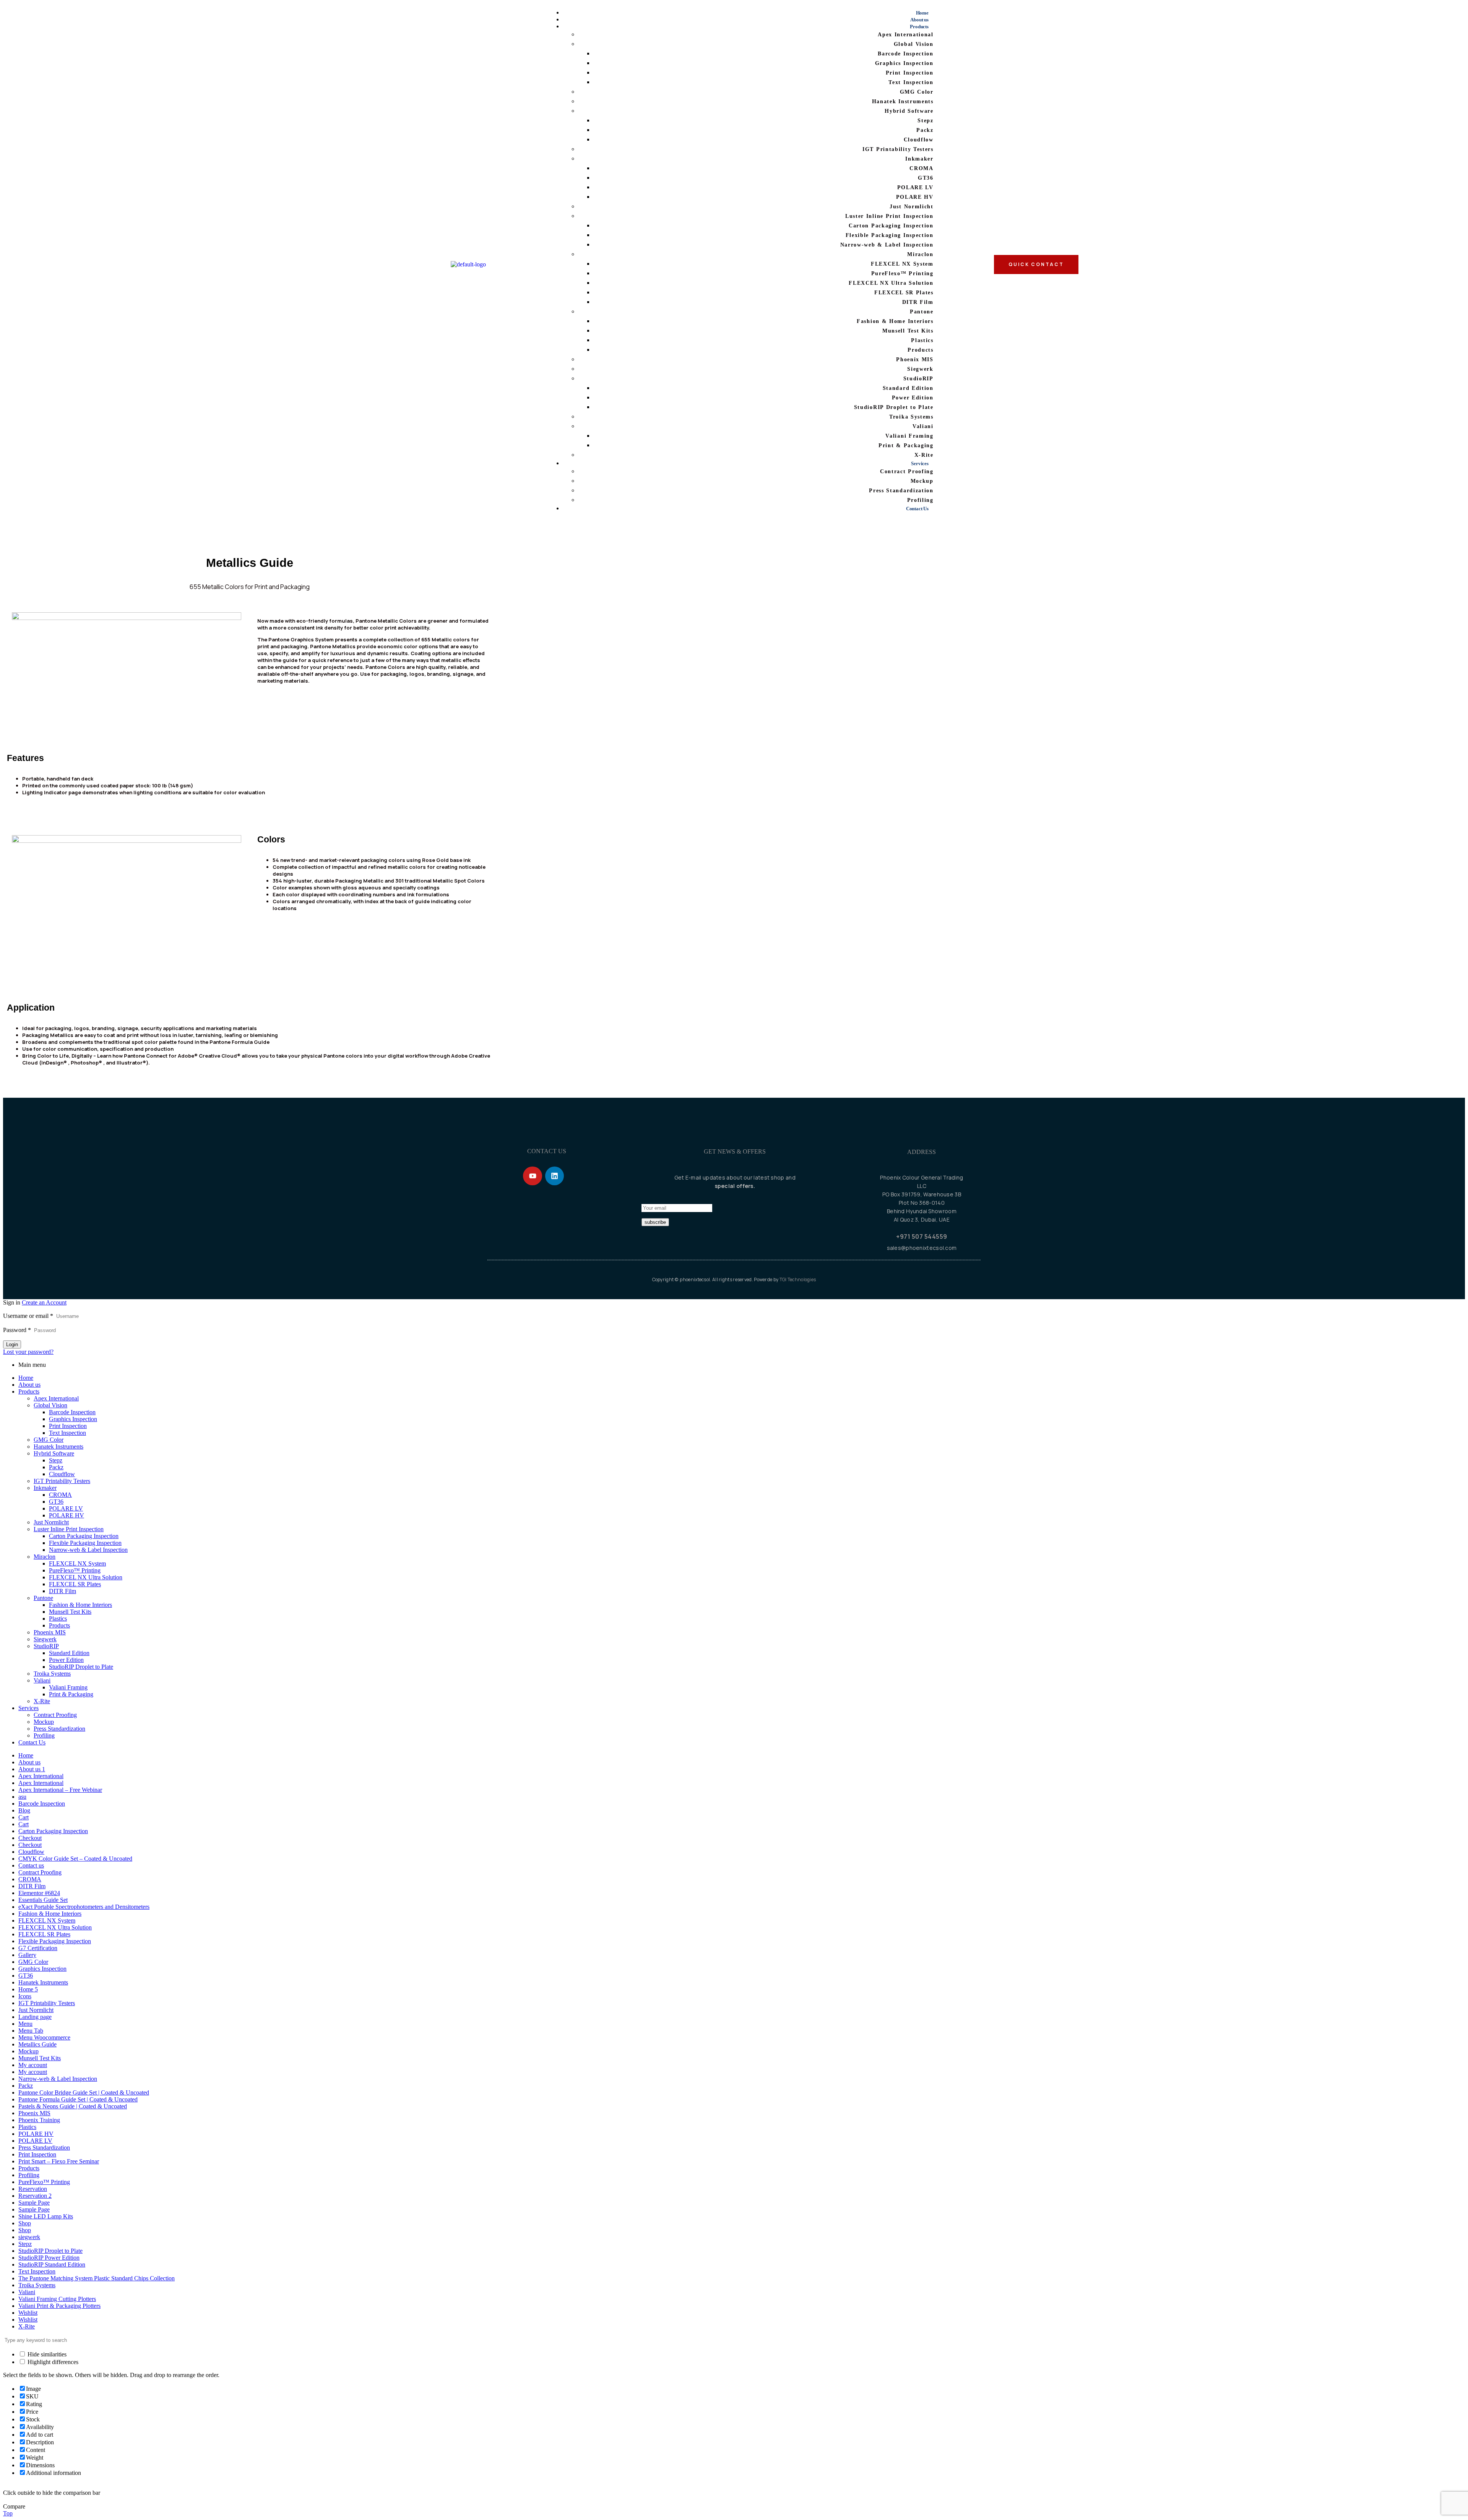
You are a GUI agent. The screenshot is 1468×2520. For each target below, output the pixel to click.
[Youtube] (532, 1176)
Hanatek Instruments (58, 1447)
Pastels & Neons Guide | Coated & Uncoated (73, 2106)
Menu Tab (31, 2031)
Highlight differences (52, 2362)
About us (29, 1385)
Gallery (27, 1955)
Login (12, 1344)
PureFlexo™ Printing (75, 1570)
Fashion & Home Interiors (80, 1605)
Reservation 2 (35, 2196)
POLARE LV (66, 1508)
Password (17, 1330)
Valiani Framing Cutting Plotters (57, 2299)
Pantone (43, 1598)
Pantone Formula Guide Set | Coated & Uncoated (78, 2099)
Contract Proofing (55, 1715)
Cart (24, 1817)
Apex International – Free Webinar (60, 1790)
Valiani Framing (68, 1687)
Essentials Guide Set (43, 1900)
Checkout (30, 1838)
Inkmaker (45, 1488)
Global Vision (50, 1405)
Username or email (28, 1316)
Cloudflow (62, 1474)
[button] (373, 694)
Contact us (31, 1865)
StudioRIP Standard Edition (52, 2264)
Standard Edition (69, 1653)
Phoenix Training (39, 2120)
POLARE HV (67, 1515)
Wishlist (28, 2313)
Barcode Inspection (72, 1412)
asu (22, 1797)
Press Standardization (59, 1729)
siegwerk (29, 2237)
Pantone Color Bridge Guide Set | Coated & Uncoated (84, 2092)
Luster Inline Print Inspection (69, 1529)
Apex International (56, 1398)
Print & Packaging (71, 1694)
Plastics (58, 1619)
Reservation (33, 2189)
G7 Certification (38, 1948)
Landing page (35, 2017)
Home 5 (28, 1989)
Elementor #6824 (39, 1893)
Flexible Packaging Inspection (85, 1543)
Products (29, 1391)
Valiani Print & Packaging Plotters (59, 2306)
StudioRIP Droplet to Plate (81, 1667)
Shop (25, 2223)
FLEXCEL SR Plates (75, 1584)
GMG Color (49, 1440)
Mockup (44, 1722)
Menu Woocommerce (44, 2037)
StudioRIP (46, 1646)
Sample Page (34, 2203)
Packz (56, 1467)
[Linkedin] (555, 1176)
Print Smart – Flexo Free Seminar (59, 2161)
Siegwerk (45, 1639)
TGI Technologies (798, 1279)
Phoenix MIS (50, 1632)
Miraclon (45, 1557)
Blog (24, 1810)
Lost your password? (28, 1352)
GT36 (56, 1502)
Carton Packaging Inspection (84, 1536)
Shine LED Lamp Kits (46, 2216)
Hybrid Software (54, 1453)
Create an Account (44, 1302)
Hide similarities (46, 2354)
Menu (25, 2024)
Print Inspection (68, 1426)
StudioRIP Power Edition (49, 2258)
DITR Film (63, 1591)
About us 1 (32, 1769)
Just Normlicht (51, 1522)
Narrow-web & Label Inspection (88, 1550)
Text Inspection (67, 1433)
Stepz (56, 1460)
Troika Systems (52, 1674)
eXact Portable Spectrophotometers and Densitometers (84, 1907)
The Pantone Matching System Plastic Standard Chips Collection (97, 2278)
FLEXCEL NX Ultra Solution (86, 1577)
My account (33, 2065)
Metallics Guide (37, 2044)
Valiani (42, 1680)
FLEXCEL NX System (77, 1563)
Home (26, 1378)
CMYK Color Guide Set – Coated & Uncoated (75, 1859)
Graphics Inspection (73, 1419)
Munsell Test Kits (70, 1612)
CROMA (60, 1495)
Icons (25, 1996)
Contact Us (32, 1742)
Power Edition (66, 1660)
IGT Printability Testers (62, 1481)
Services (28, 1708)
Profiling (44, 1735)
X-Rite (42, 1701)
